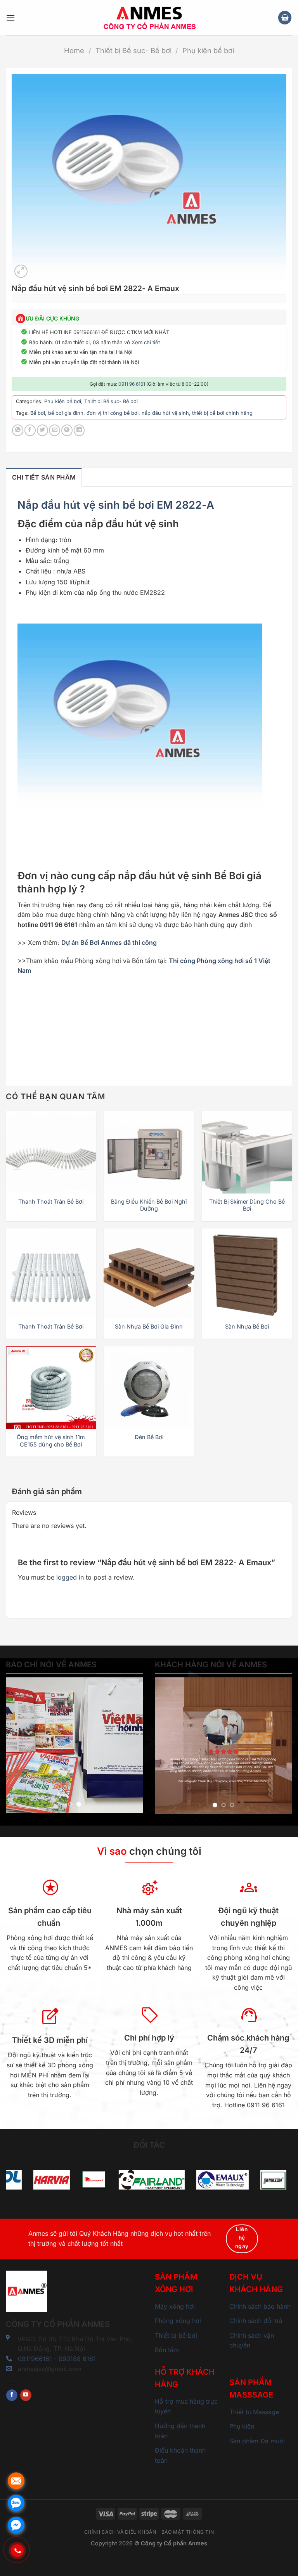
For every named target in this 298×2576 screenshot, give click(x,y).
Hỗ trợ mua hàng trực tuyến (186, 2406)
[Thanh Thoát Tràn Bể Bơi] (51, 1156)
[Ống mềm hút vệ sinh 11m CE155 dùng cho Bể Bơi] (51, 1392)
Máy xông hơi (175, 2306)
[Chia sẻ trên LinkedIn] (79, 430)
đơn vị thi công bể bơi (113, 413)
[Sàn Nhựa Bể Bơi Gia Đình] (149, 1274)
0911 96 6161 (132, 384)
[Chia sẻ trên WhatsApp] (18, 430)
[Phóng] (21, 271)
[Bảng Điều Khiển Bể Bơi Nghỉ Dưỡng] (149, 1156)
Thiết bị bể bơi (176, 2335)
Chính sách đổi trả (256, 2321)
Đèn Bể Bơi (149, 1437)
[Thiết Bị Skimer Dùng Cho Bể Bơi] (247, 1156)
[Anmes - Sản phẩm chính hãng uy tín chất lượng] (149, 18)
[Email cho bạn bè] (55, 430)
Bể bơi (38, 413)
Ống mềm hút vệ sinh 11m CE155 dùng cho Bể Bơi (51, 1441)
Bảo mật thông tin (188, 2532)
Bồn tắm (167, 2350)
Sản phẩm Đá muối (257, 2441)
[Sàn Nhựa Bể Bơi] (247, 1274)
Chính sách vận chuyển (252, 2340)
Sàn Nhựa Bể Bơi (247, 1326)
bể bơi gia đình (66, 413)
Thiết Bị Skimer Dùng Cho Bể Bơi (247, 1205)
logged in (70, 1577)
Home (74, 50)
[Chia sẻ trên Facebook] (30, 430)
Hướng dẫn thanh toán (180, 2431)
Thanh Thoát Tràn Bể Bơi (51, 1201)
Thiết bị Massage (254, 2412)
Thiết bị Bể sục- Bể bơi (133, 50)
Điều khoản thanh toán (180, 2455)
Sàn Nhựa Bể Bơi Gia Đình (149, 1326)
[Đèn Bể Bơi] (149, 1392)
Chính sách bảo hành (260, 2306)
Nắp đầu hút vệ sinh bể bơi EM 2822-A (116, 505)
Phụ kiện (242, 2426)
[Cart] (285, 18)
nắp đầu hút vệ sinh (165, 413)
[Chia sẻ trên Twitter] (42, 430)
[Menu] (10, 18)
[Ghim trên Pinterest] (67, 430)
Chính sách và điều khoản (120, 2532)
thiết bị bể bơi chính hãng (222, 413)
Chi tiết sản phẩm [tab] (44, 477)
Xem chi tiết (146, 342)
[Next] (131, 1745)
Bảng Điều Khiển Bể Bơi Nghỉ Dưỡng (149, 1205)
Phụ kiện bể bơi (208, 50)
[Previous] (18, 1745)
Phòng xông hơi (178, 2321)
